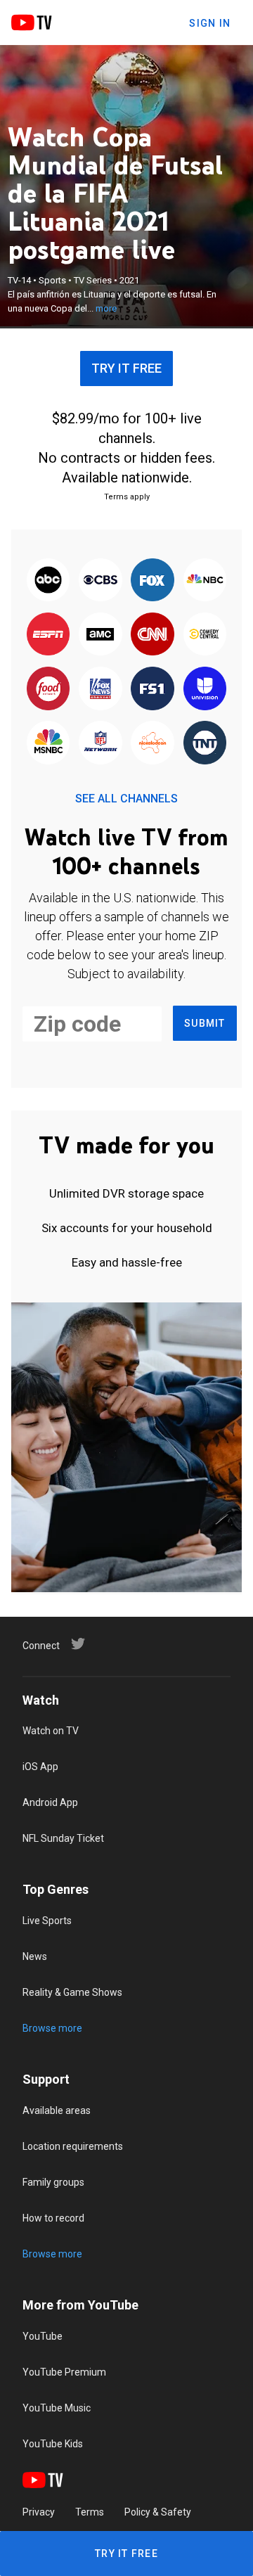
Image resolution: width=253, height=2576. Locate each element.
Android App (50, 1802)
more (106, 308)
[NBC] (205, 581)
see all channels (126, 799)
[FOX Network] (153, 581)
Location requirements (73, 2146)
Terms (90, 2512)
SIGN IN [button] (210, 23)
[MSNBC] (48, 744)
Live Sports (47, 1921)
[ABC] (48, 581)
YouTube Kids (53, 2444)
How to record (53, 2218)
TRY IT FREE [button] (126, 368)
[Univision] (205, 690)
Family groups (53, 2182)
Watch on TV (51, 1731)
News (35, 1956)
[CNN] (153, 635)
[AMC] (100, 635)
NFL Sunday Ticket (63, 1838)
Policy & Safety (158, 2512)
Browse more (52, 2028)
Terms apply (127, 497)
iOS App (40, 1767)
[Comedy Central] (205, 635)
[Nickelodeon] (153, 744)
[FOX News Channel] (100, 690)
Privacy (39, 2512)
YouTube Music (57, 2408)
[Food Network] (48, 690)
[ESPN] (48, 635)
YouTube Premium (64, 2372)
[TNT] (205, 744)
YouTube (43, 2336)
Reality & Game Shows (72, 1992)
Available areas (57, 2110)
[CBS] (100, 581)
